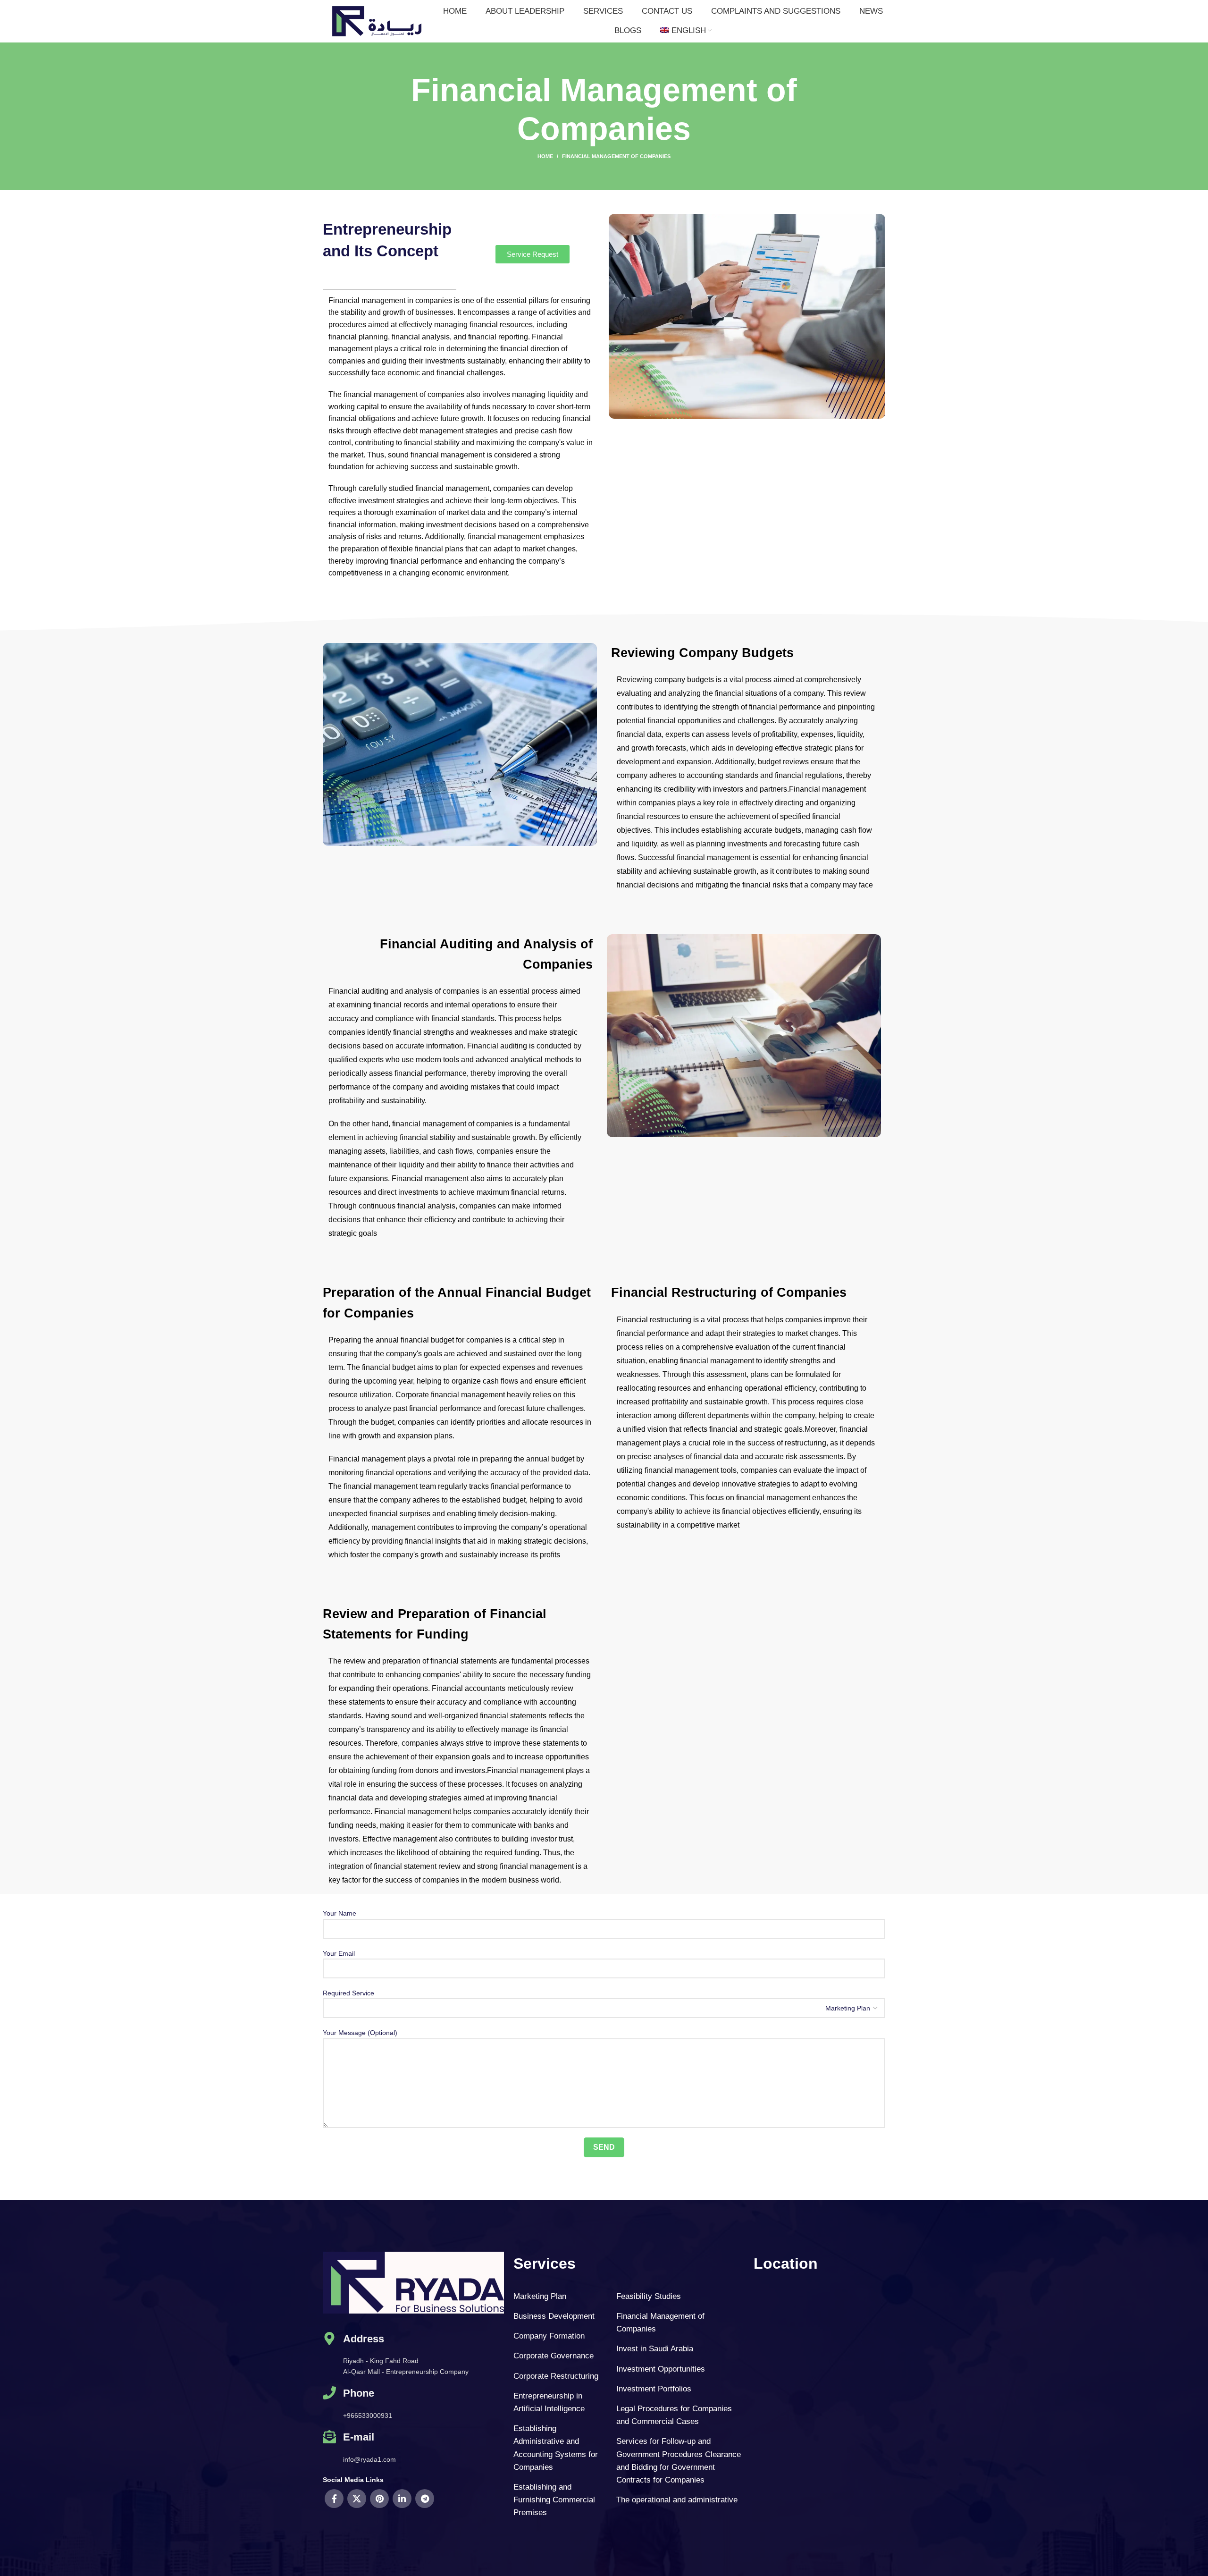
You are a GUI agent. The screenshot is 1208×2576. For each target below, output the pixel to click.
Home (545, 156)
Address (364, 2339)
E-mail (359, 2437)
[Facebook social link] (334, 2499)
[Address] (329, 2355)
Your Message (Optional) (360, 2033)
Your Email (339, 1953)
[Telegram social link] (425, 2499)
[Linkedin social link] (402, 2499)
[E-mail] (329, 2447)
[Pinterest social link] (379, 2499)
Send (604, 2147)
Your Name (340, 1913)
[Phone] (329, 2403)
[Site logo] (377, 21)
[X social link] (357, 2499)
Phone (359, 2393)
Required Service (348, 1993)
